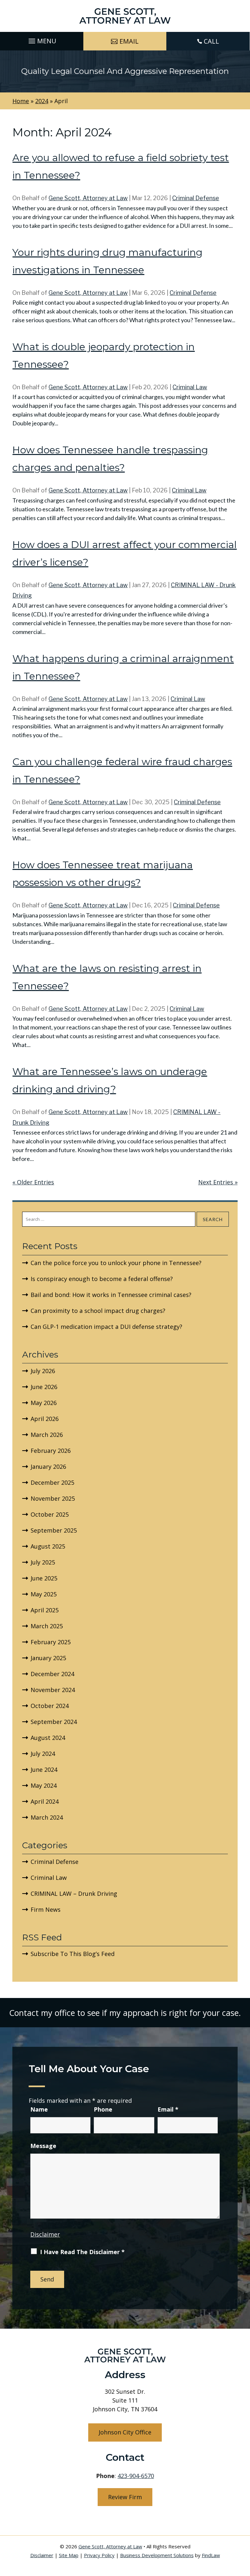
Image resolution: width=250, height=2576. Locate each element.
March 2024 (47, 1817)
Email (168, 2109)
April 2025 (45, 1610)
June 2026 (44, 1387)
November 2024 (53, 1690)
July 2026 (43, 1371)
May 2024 (44, 1785)
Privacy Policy (99, 2555)
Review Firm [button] (125, 2497)
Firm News (46, 1909)
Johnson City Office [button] (125, 2432)
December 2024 (52, 1674)
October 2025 (50, 1514)
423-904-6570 (136, 2476)
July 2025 (43, 1562)
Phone (103, 2109)
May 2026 (44, 1403)
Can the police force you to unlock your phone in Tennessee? (116, 1263)
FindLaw (211, 2555)
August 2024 (48, 1738)
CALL (211, 41)
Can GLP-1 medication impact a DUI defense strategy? (106, 1327)
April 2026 (45, 1419)
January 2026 (48, 1467)
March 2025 (47, 1626)
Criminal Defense (196, 198)
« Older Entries (33, 1182)
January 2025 (48, 1658)
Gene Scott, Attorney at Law (88, 198)
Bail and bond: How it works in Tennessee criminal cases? (111, 1295)
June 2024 (44, 1770)
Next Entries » (218, 1182)
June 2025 (44, 1578)
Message (43, 2146)
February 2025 (51, 1642)
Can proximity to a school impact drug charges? (98, 1311)
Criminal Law (190, 387)
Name (39, 2109)
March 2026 (47, 1435)
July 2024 (43, 1754)
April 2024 (45, 1801)
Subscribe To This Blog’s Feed (73, 1954)
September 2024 (54, 1722)
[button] (42, 39)
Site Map (69, 2555)
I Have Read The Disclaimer (82, 2252)
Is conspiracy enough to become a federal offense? (102, 1279)
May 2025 (44, 1594)
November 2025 (53, 1498)
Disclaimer (45, 2234)
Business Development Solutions (157, 2555)
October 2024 (50, 1706)
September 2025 (54, 1530)
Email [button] (129, 41)
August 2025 (48, 1546)
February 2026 (51, 1451)
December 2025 (52, 1482)
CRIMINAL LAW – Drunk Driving (74, 1894)
